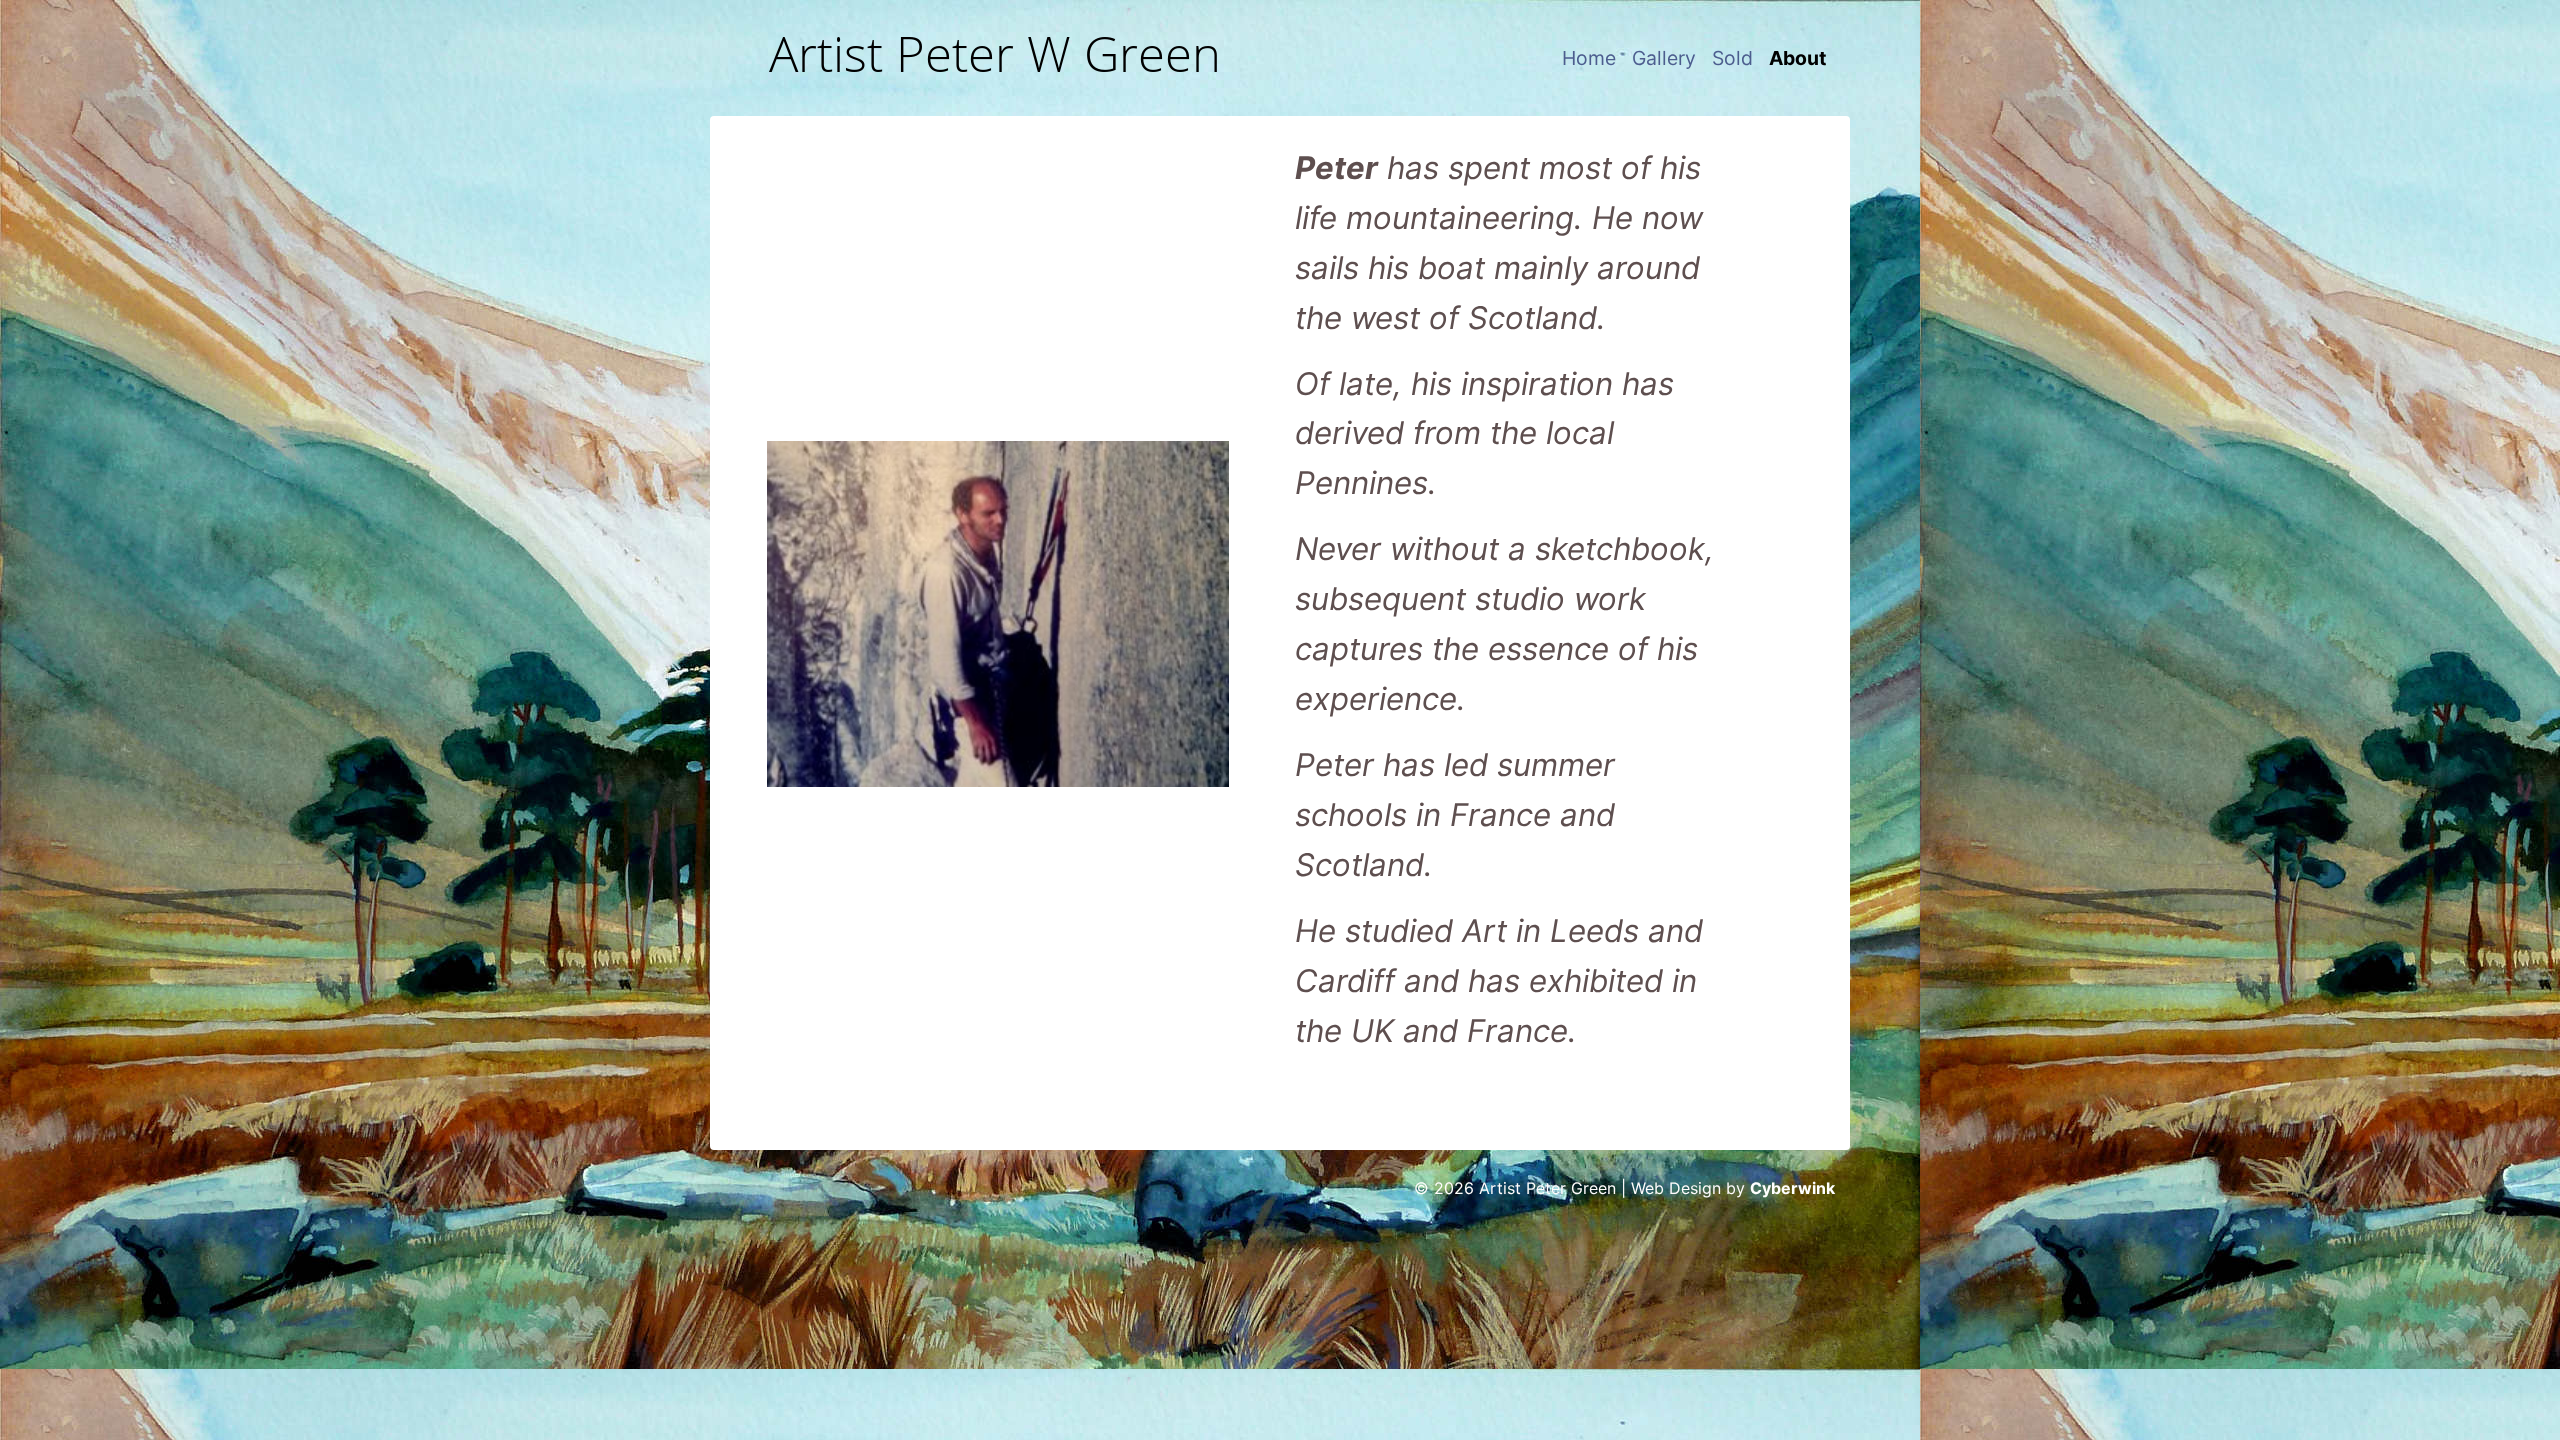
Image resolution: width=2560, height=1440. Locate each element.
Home (1589, 58)
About (1798, 58)
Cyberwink (1792, 1188)
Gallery (1664, 58)
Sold (1732, 58)
